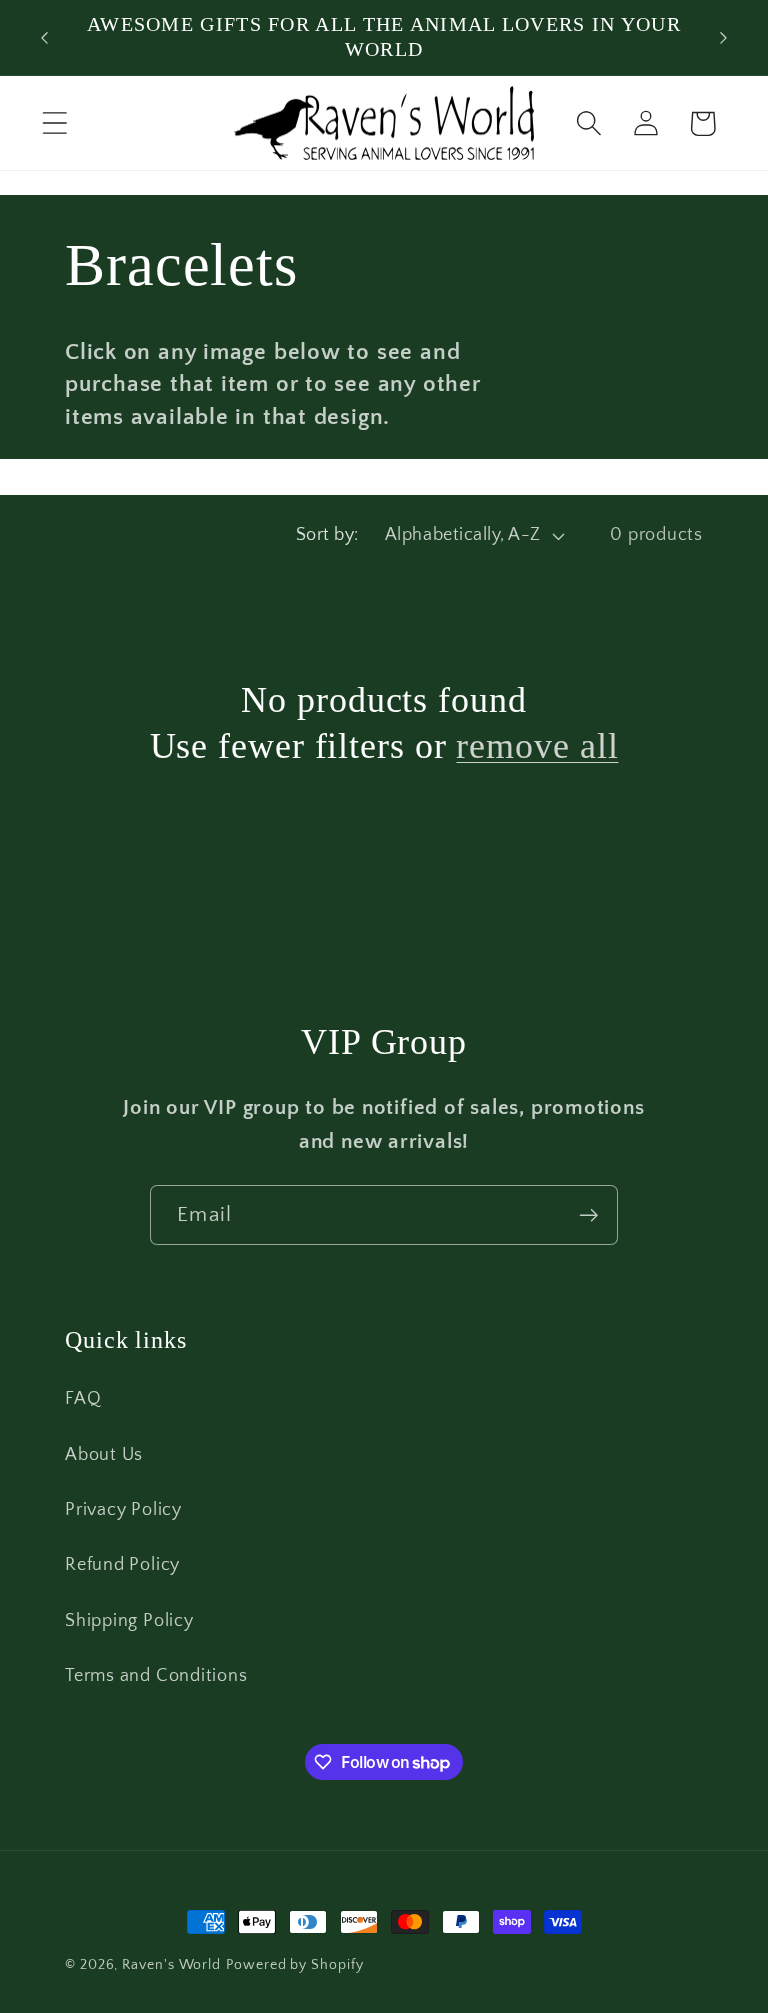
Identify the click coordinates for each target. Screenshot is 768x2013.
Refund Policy (122, 1565)
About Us (104, 1455)
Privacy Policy (123, 1510)
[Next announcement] (724, 38)
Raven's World (171, 1965)
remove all (537, 746)
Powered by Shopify (294, 1965)
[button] (54, 123)
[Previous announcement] (44, 38)
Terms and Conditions (156, 1676)
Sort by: (327, 535)
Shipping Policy (129, 1621)
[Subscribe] (588, 1215)
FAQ (83, 1399)
